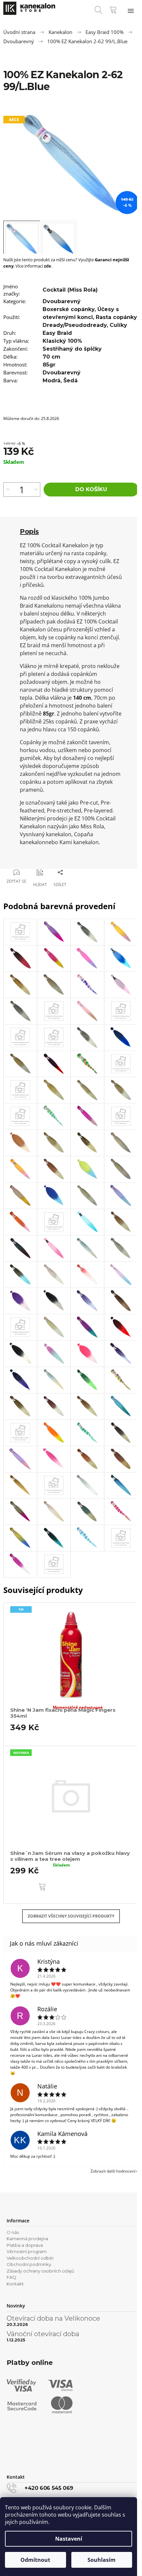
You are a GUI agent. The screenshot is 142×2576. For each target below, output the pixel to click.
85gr (49, 365)
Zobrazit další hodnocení (113, 2171)
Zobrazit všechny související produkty (71, 1916)
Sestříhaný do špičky (72, 349)
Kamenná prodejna (27, 2239)
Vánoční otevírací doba (43, 2334)
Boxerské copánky (69, 309)
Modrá (52, 381)
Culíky (118, 325)
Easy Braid (57, 333)
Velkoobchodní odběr (30, 2258)
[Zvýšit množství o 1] (8, 490)
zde (48, 266)
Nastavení (69, 2539)
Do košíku (91, 489)
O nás (13, 2232)
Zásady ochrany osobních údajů (40, 2271)
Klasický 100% (62, 341)
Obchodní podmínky (29, 2264)
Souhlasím (102, 2560)
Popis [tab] (29, 531)
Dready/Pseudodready (75, 325)
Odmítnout (35, 2560)
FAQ (11, 2277)
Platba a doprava (25, 2245)
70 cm (52, 357)
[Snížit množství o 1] (36, 490)
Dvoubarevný (62, 301)
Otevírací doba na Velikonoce (53, 2318)
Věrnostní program (27, 2251)
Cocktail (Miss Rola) (70, 290)
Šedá (71, 381)
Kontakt (15, 2284)
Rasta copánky (116, 317)
